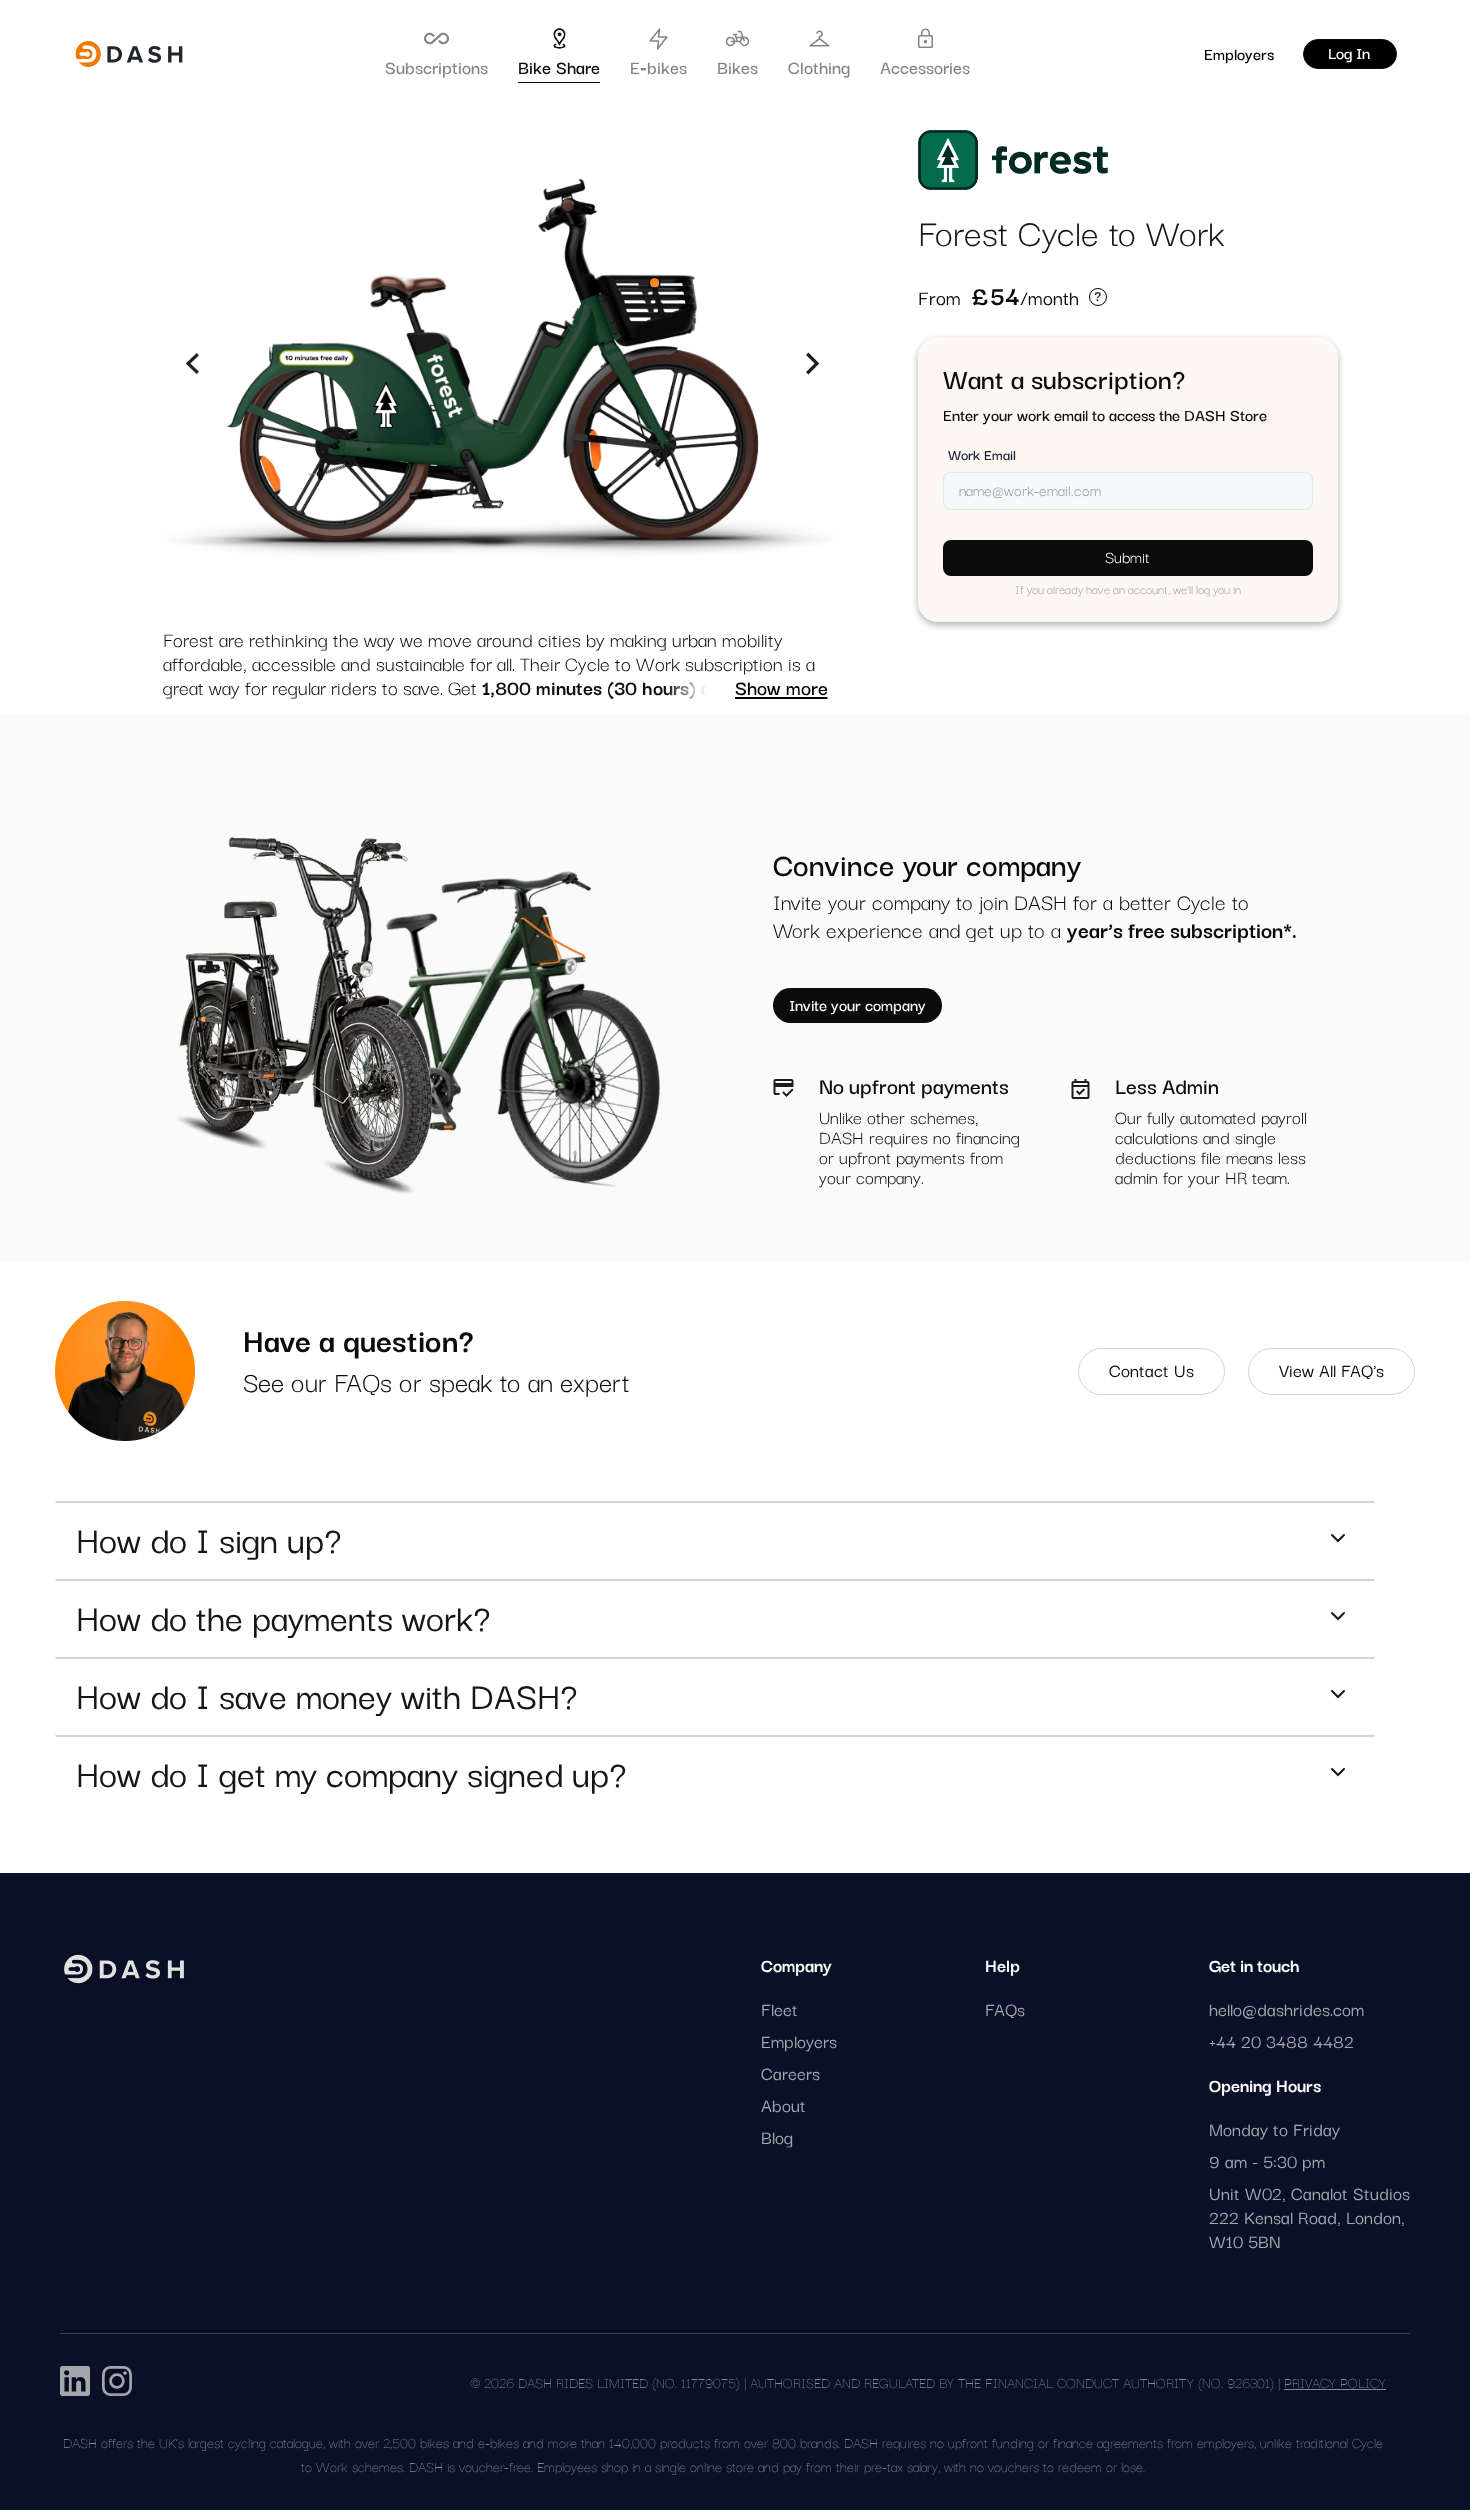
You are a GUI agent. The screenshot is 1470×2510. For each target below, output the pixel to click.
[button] (193, 363)
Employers (1239, 53)
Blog (777, 2137)
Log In (1349, 52)
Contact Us (1151, 1369)
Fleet (779, 2009)
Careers (790, 2073)
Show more (781, 687)
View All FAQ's (1331, 1369)
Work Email (982, 454)
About (783, 2105)
